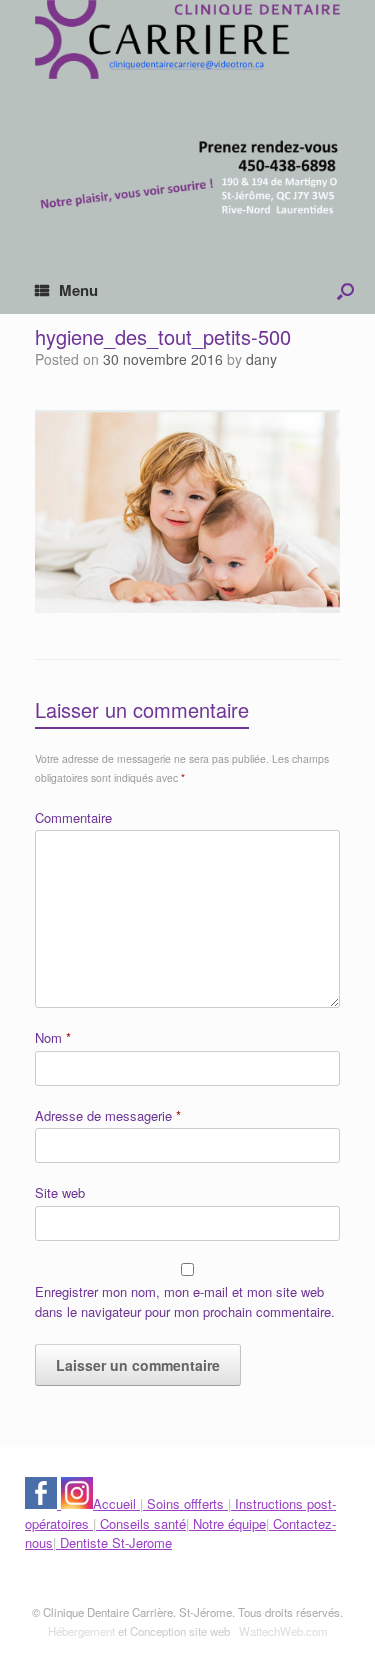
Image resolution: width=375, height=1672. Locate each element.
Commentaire (73, 817)
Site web (60, 1192)
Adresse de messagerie (108, 1115)
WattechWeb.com (283, 1631)
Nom (53, 1037)
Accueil (116, 1503)
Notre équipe (227, 1523)
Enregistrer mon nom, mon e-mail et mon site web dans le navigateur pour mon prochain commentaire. (185, 1301)
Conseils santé (141, 1523)
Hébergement (81, 1631)
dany (261, 359)
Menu (78, 290)
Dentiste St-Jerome (114, 1542)
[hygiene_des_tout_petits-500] (187, 606)
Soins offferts (185, 1503)
